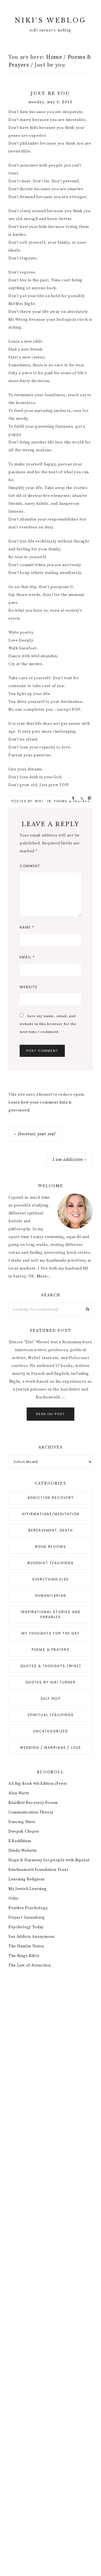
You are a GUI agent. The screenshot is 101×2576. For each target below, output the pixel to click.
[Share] (72, 798)
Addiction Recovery (51, 1498)
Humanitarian (51, 1596)
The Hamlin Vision (26, 1946)
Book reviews (51, 1547)
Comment (30, 866)
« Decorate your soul (35, 1134)
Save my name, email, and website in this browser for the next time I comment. (48, 1024)
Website (29, 987)
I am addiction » (70, 1160)
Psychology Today (26, 1927)
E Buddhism (20, 1841)
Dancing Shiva (22, 1822)
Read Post (50, 1414)
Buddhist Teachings (51, 1563)
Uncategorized (50, 1731)
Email (27, 957)
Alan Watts (19, 1793)
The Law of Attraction (30, 1965)
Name (27, 927)
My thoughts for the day (51, 1633)
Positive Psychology (28, 1908)
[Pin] (88, 798)
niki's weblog (50, 20)
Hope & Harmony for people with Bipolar (49, 1860)
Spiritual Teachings (51, 1715)
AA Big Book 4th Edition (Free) (38, 1784)
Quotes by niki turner (51, 1682)
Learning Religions (27, 1879)
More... (44, 1276)
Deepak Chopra (24, 1831)
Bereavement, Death (51, 1530)
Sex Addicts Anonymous (32, 1937)
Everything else (51, 1579)
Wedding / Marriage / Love (50, 1747)
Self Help (51, 1699)
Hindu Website (23, 1851)
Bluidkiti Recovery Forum (33, 1803)
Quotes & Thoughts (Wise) (51, 1666)
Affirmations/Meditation (51, 1514)
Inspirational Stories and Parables (51, 1614)
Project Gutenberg (27, 1918)
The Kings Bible (24, 1956)
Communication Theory (31, 1812)
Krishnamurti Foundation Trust (38, 1870)
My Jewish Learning (28, 1889)
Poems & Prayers (72, 801)
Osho (13, 1898)
